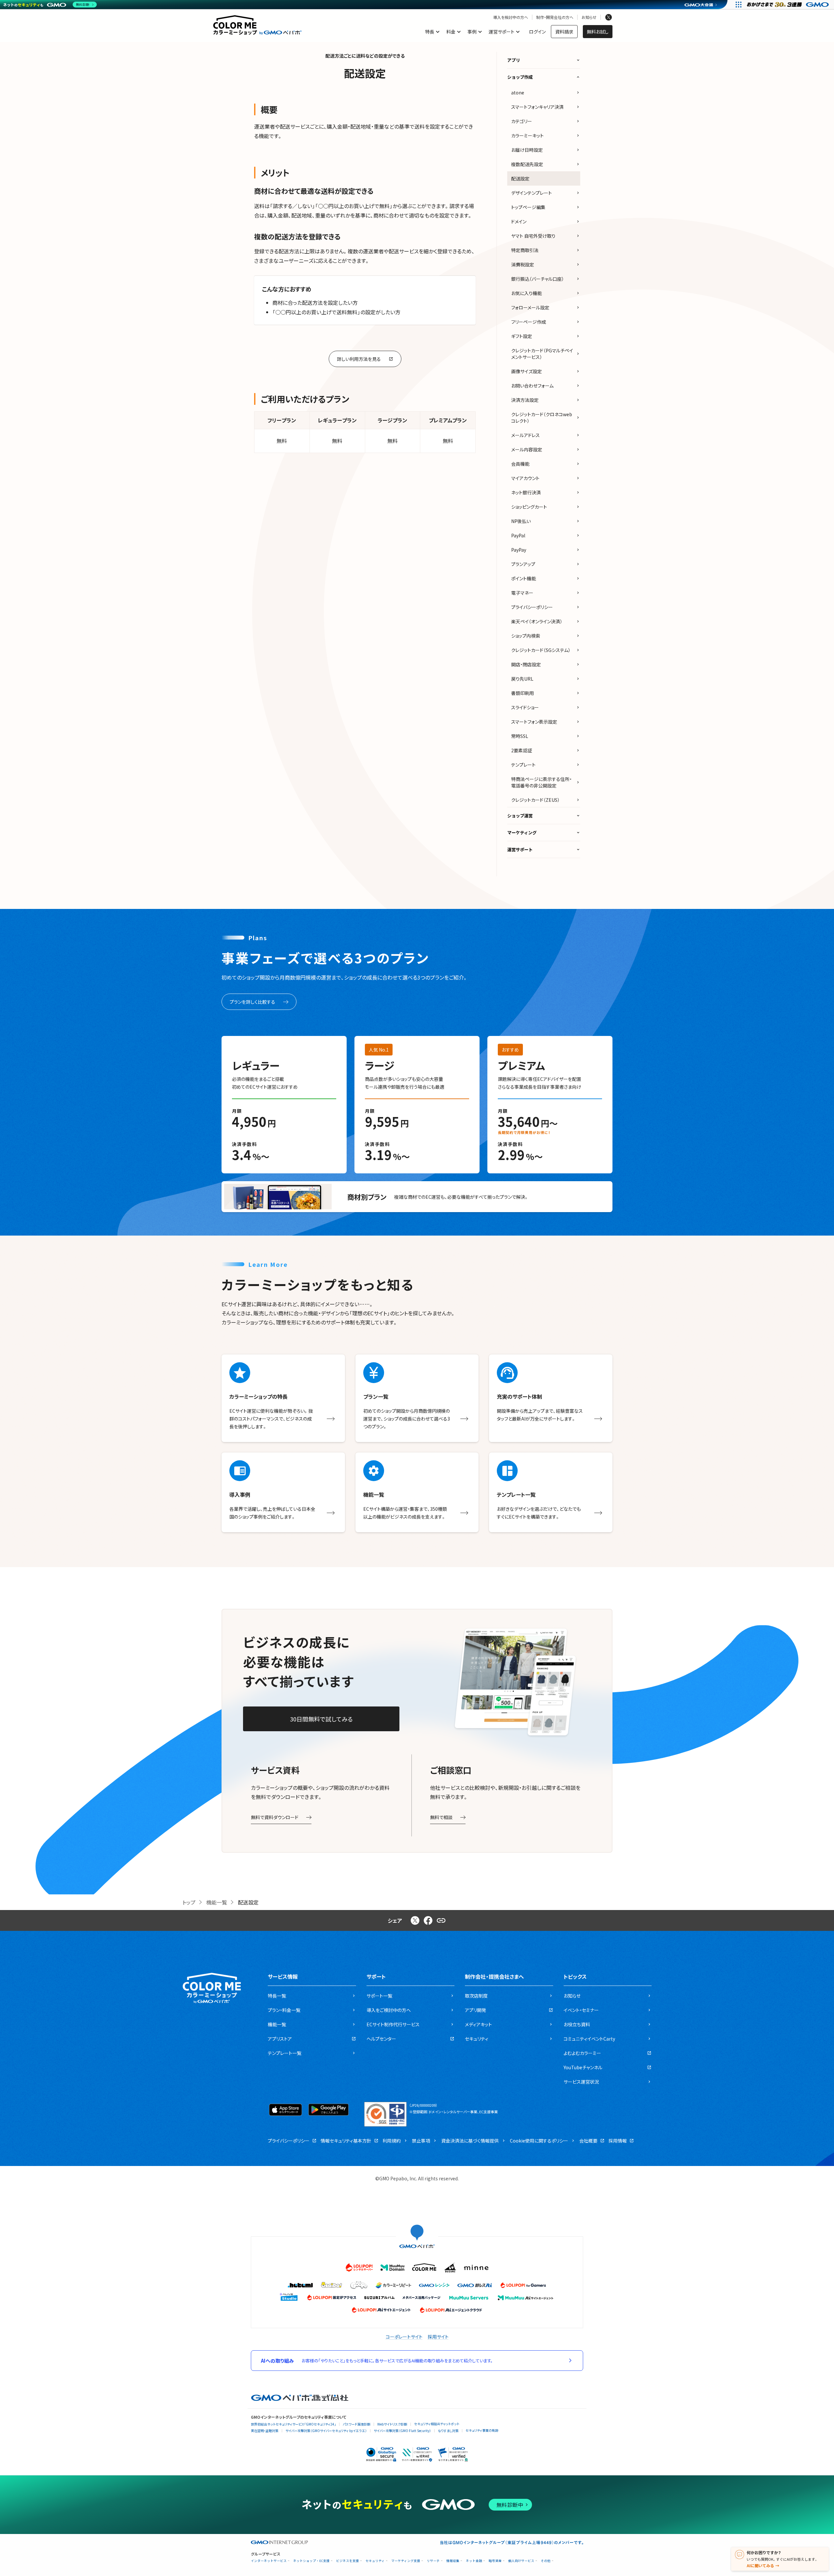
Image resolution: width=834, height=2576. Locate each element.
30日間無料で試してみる (321, 1719)
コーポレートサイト (404, 2337)
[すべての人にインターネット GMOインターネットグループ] (789, 5)
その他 (546, 2561)
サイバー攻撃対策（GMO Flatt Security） (402, 2431)
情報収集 (453, 2561)
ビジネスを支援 (348, 2561)
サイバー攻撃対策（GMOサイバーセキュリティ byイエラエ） (326, 2431)
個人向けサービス (521, 2561)
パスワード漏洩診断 (357, 2424)
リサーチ (433, 2561)
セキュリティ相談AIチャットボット (437, 2424)
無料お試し (598, 32)
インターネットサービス (269, 2561)
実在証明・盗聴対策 (265, 2431)
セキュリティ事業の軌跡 (482, 2430)
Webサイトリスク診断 (392, 2424)
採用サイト (438, 2337)
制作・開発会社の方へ (555, 17)
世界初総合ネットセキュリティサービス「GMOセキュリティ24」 (293, 2424)
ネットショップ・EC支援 (311, 2561)
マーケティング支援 (406, 2561)
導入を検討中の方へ (511, 17)
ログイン (537, 32)
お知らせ (589, 17)
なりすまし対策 (448, 2431)
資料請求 (564, 32)
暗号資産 (495, 2561)
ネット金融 (474, 2561)
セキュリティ (375, 2561)
